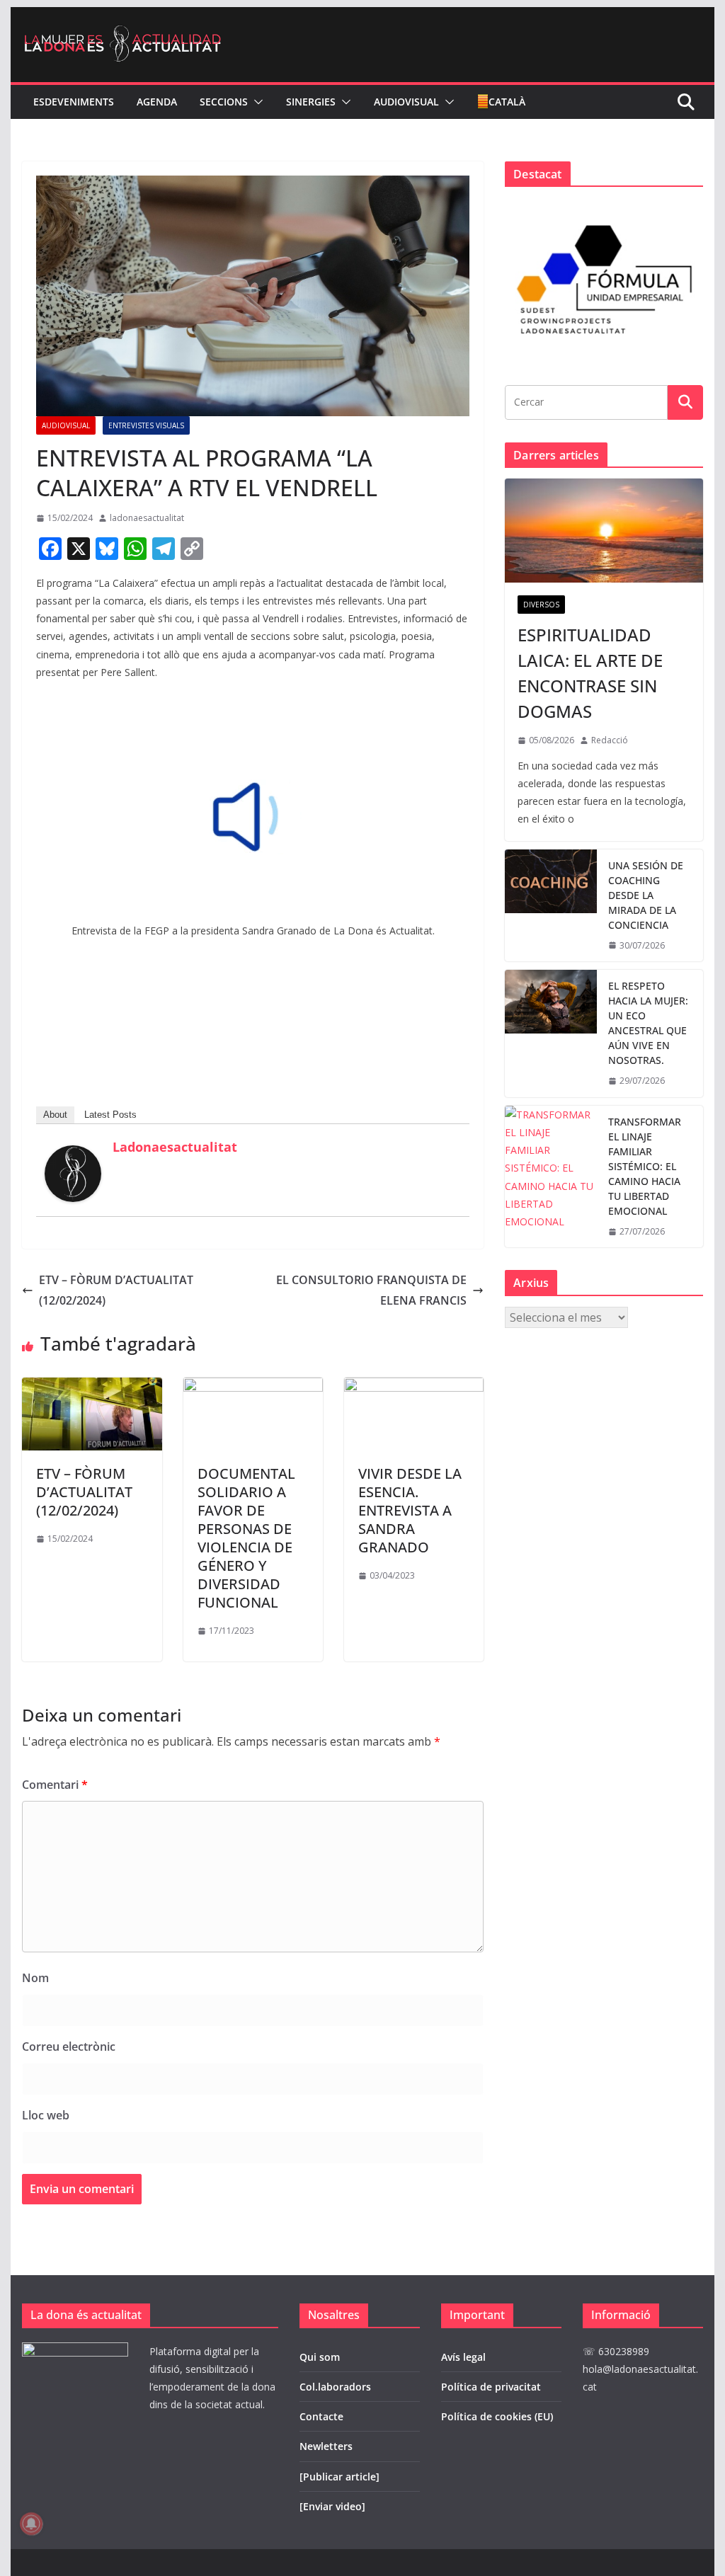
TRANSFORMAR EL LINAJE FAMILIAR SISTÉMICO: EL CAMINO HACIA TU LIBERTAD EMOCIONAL (645, 1166)
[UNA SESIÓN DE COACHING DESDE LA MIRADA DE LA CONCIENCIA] (551, 906)
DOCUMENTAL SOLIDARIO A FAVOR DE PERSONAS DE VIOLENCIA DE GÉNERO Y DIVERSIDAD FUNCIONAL (246, 1538)
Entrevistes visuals (146, 425)
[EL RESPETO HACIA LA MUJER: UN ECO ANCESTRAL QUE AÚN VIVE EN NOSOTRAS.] (551, 1034)
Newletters (326, 2446)
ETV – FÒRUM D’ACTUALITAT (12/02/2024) (116, 1290)
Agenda (157, 102)
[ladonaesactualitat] (73, 1155)
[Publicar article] (339, 2477)
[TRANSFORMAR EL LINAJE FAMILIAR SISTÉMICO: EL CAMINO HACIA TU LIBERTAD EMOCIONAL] (551, 1177)
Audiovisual (406, 102)
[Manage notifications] (31, 2524)
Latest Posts (110, 1115)
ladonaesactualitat (147, 518)
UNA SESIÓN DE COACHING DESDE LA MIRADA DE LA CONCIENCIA (646, 895)
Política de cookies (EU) (497, 2416)
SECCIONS (224, 102)
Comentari (55, 1785)
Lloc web (46, 2115)
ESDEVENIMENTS (74, 102)
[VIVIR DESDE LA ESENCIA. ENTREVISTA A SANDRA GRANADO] (414, 1387)
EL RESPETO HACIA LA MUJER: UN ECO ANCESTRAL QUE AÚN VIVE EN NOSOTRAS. (648, 1023)
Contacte (321, 2416)
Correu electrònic (69, 2047)
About (55, 1115)
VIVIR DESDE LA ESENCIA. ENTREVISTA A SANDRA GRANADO (410, 1510)
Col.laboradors (335, 2387)
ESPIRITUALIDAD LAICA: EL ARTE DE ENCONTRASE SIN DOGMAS (590, 673)
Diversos (541, 605)
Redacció (610, 740)
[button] (256, 102)
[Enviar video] (332, 2506)
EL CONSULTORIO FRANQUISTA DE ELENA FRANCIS (371, 1290)
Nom (35, 1978)
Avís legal (463, 2357)
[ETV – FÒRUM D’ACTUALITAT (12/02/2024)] (92, 1387)
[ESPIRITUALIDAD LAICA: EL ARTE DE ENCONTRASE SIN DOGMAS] (604, 531)
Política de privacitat (491, 2387)
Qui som (320, 2357)
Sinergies (311, 102)
